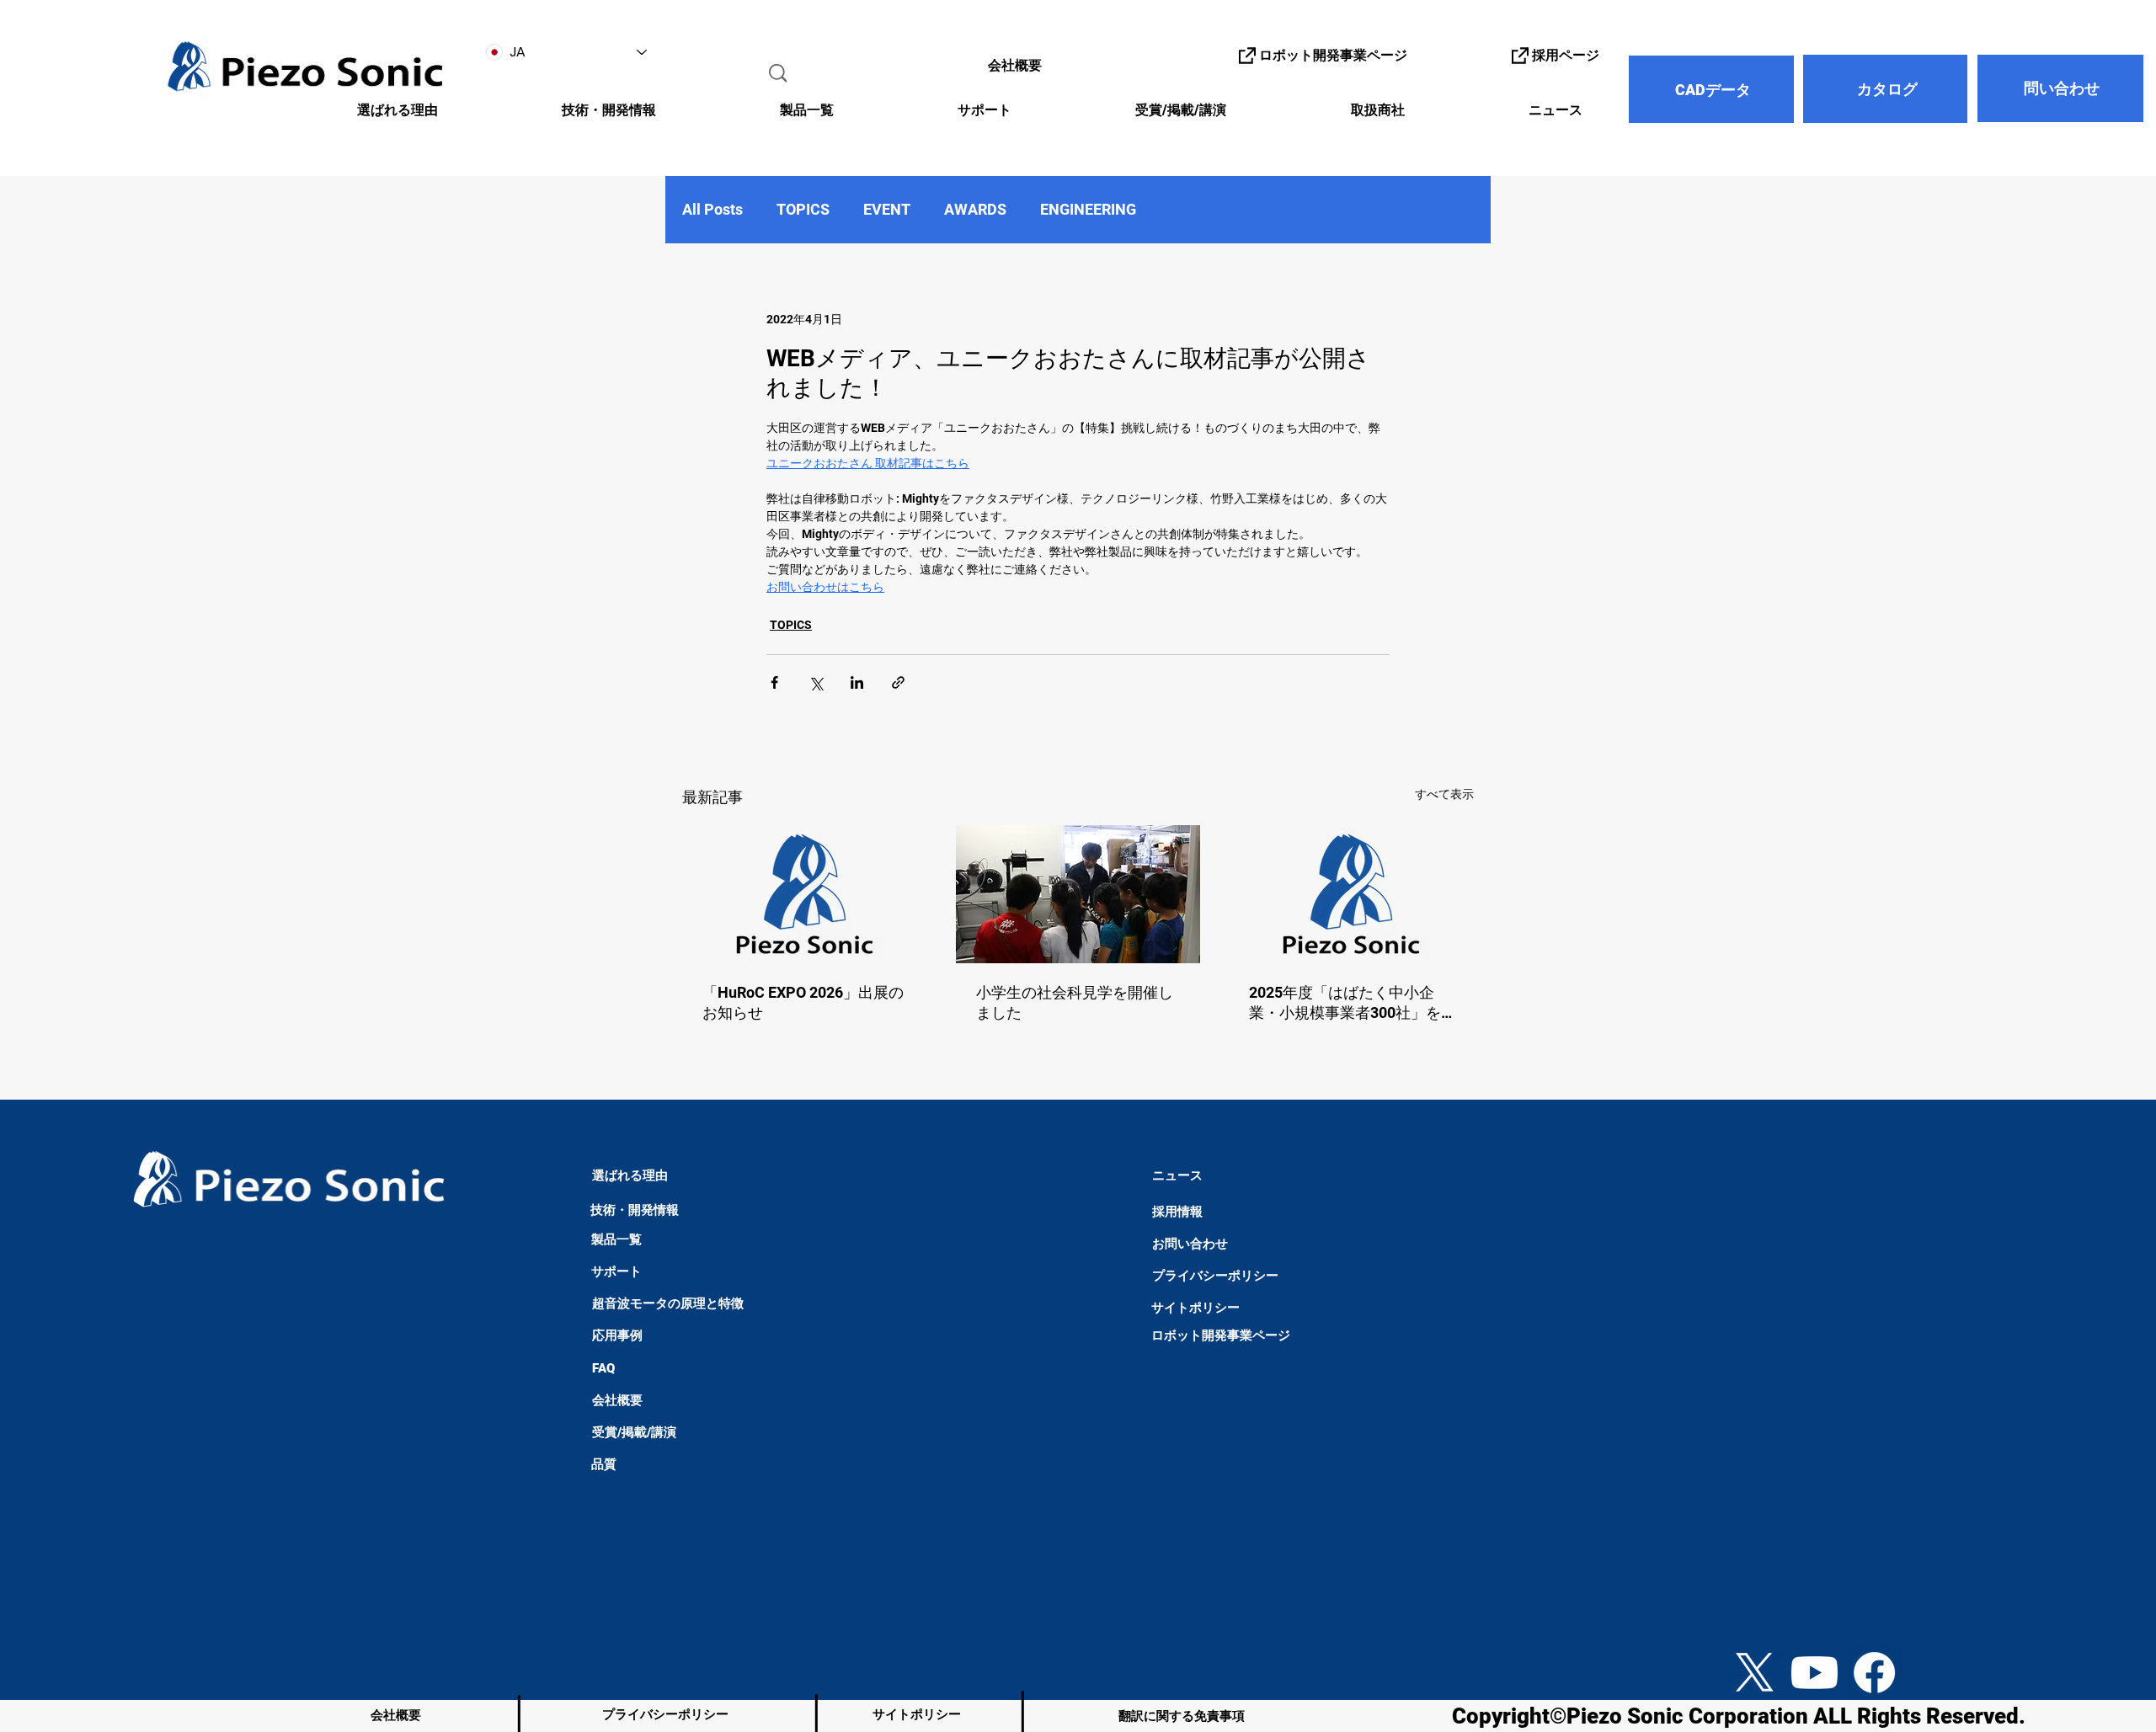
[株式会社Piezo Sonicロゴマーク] (1351, 894)
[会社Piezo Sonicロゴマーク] (805, 894)
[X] (1755, 1673)
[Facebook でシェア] (774, 682)
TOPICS (803, 209)
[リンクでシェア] (898, 682)
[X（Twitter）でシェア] (816, 682)
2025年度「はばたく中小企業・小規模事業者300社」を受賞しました (1345, 1003)
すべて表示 (1444, 794)
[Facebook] (1874, 1673)
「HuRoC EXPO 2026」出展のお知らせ (803, 1002)
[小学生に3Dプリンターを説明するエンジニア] (1078, 894)
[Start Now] (46, 1575)
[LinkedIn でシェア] (857, 682)
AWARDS (975, 209)
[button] (560, 111)
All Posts (712, 209)
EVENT (887, 209)
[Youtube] (1814, 1673)
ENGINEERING (1088, 209)
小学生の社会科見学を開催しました (1075, 1002)
